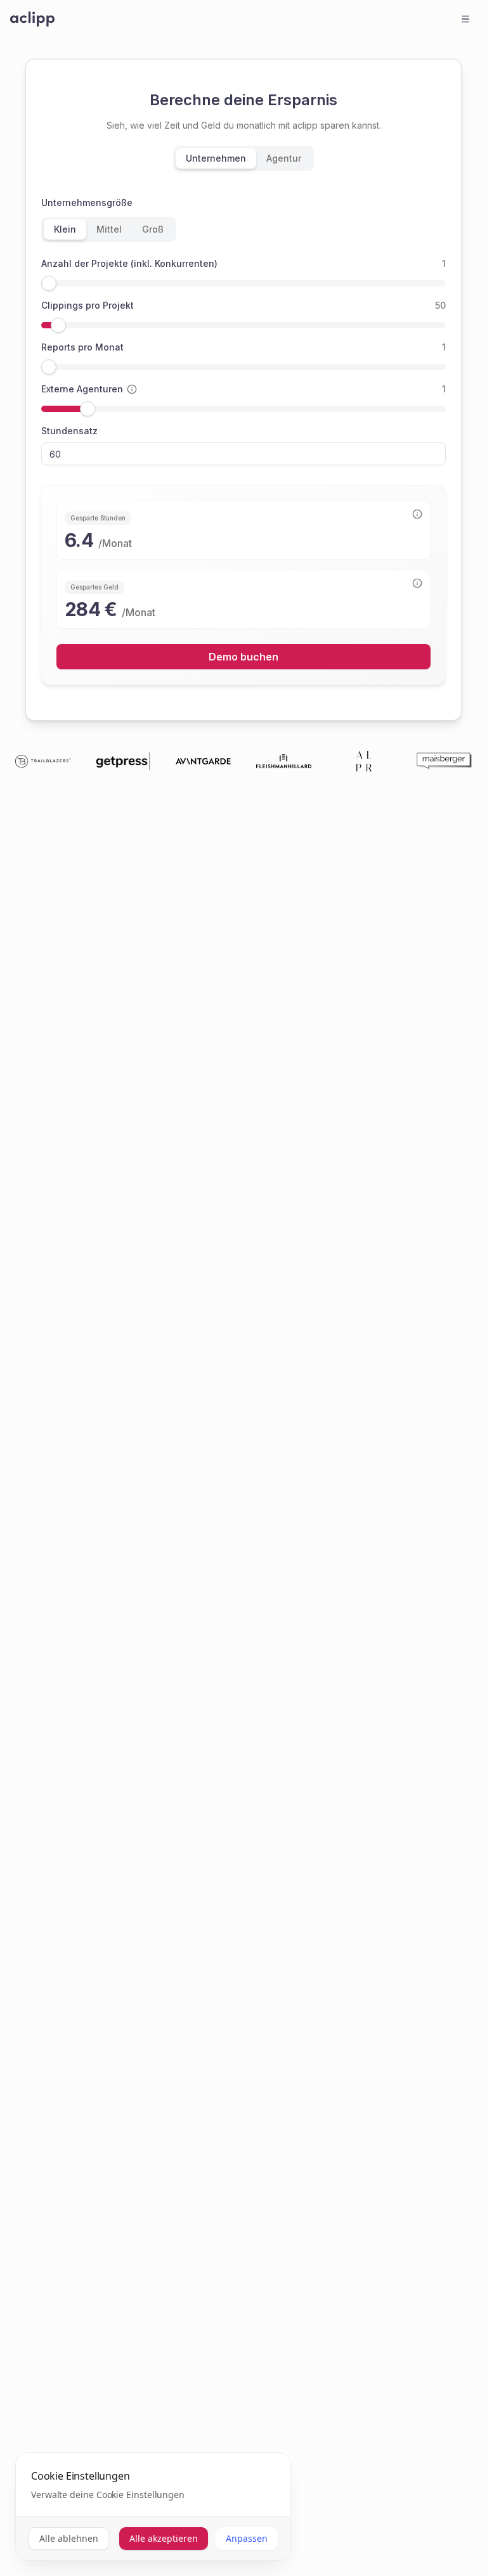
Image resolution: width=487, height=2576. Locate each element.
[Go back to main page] (32, 19)
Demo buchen (243, 657)
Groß (153, 229)
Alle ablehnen (69, 2538)
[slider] (49, 283)
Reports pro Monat (82, 347)
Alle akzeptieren (164, 2538)
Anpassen (247, 2538)
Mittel (109, 229)
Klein (65, 229)
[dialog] (153, 2507)
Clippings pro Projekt (88, 305)
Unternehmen (216, 158)
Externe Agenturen (82, 389)
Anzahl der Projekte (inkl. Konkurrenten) (129, 263)
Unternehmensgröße (87, 203)
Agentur (284, 158)
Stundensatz (69, 431)
